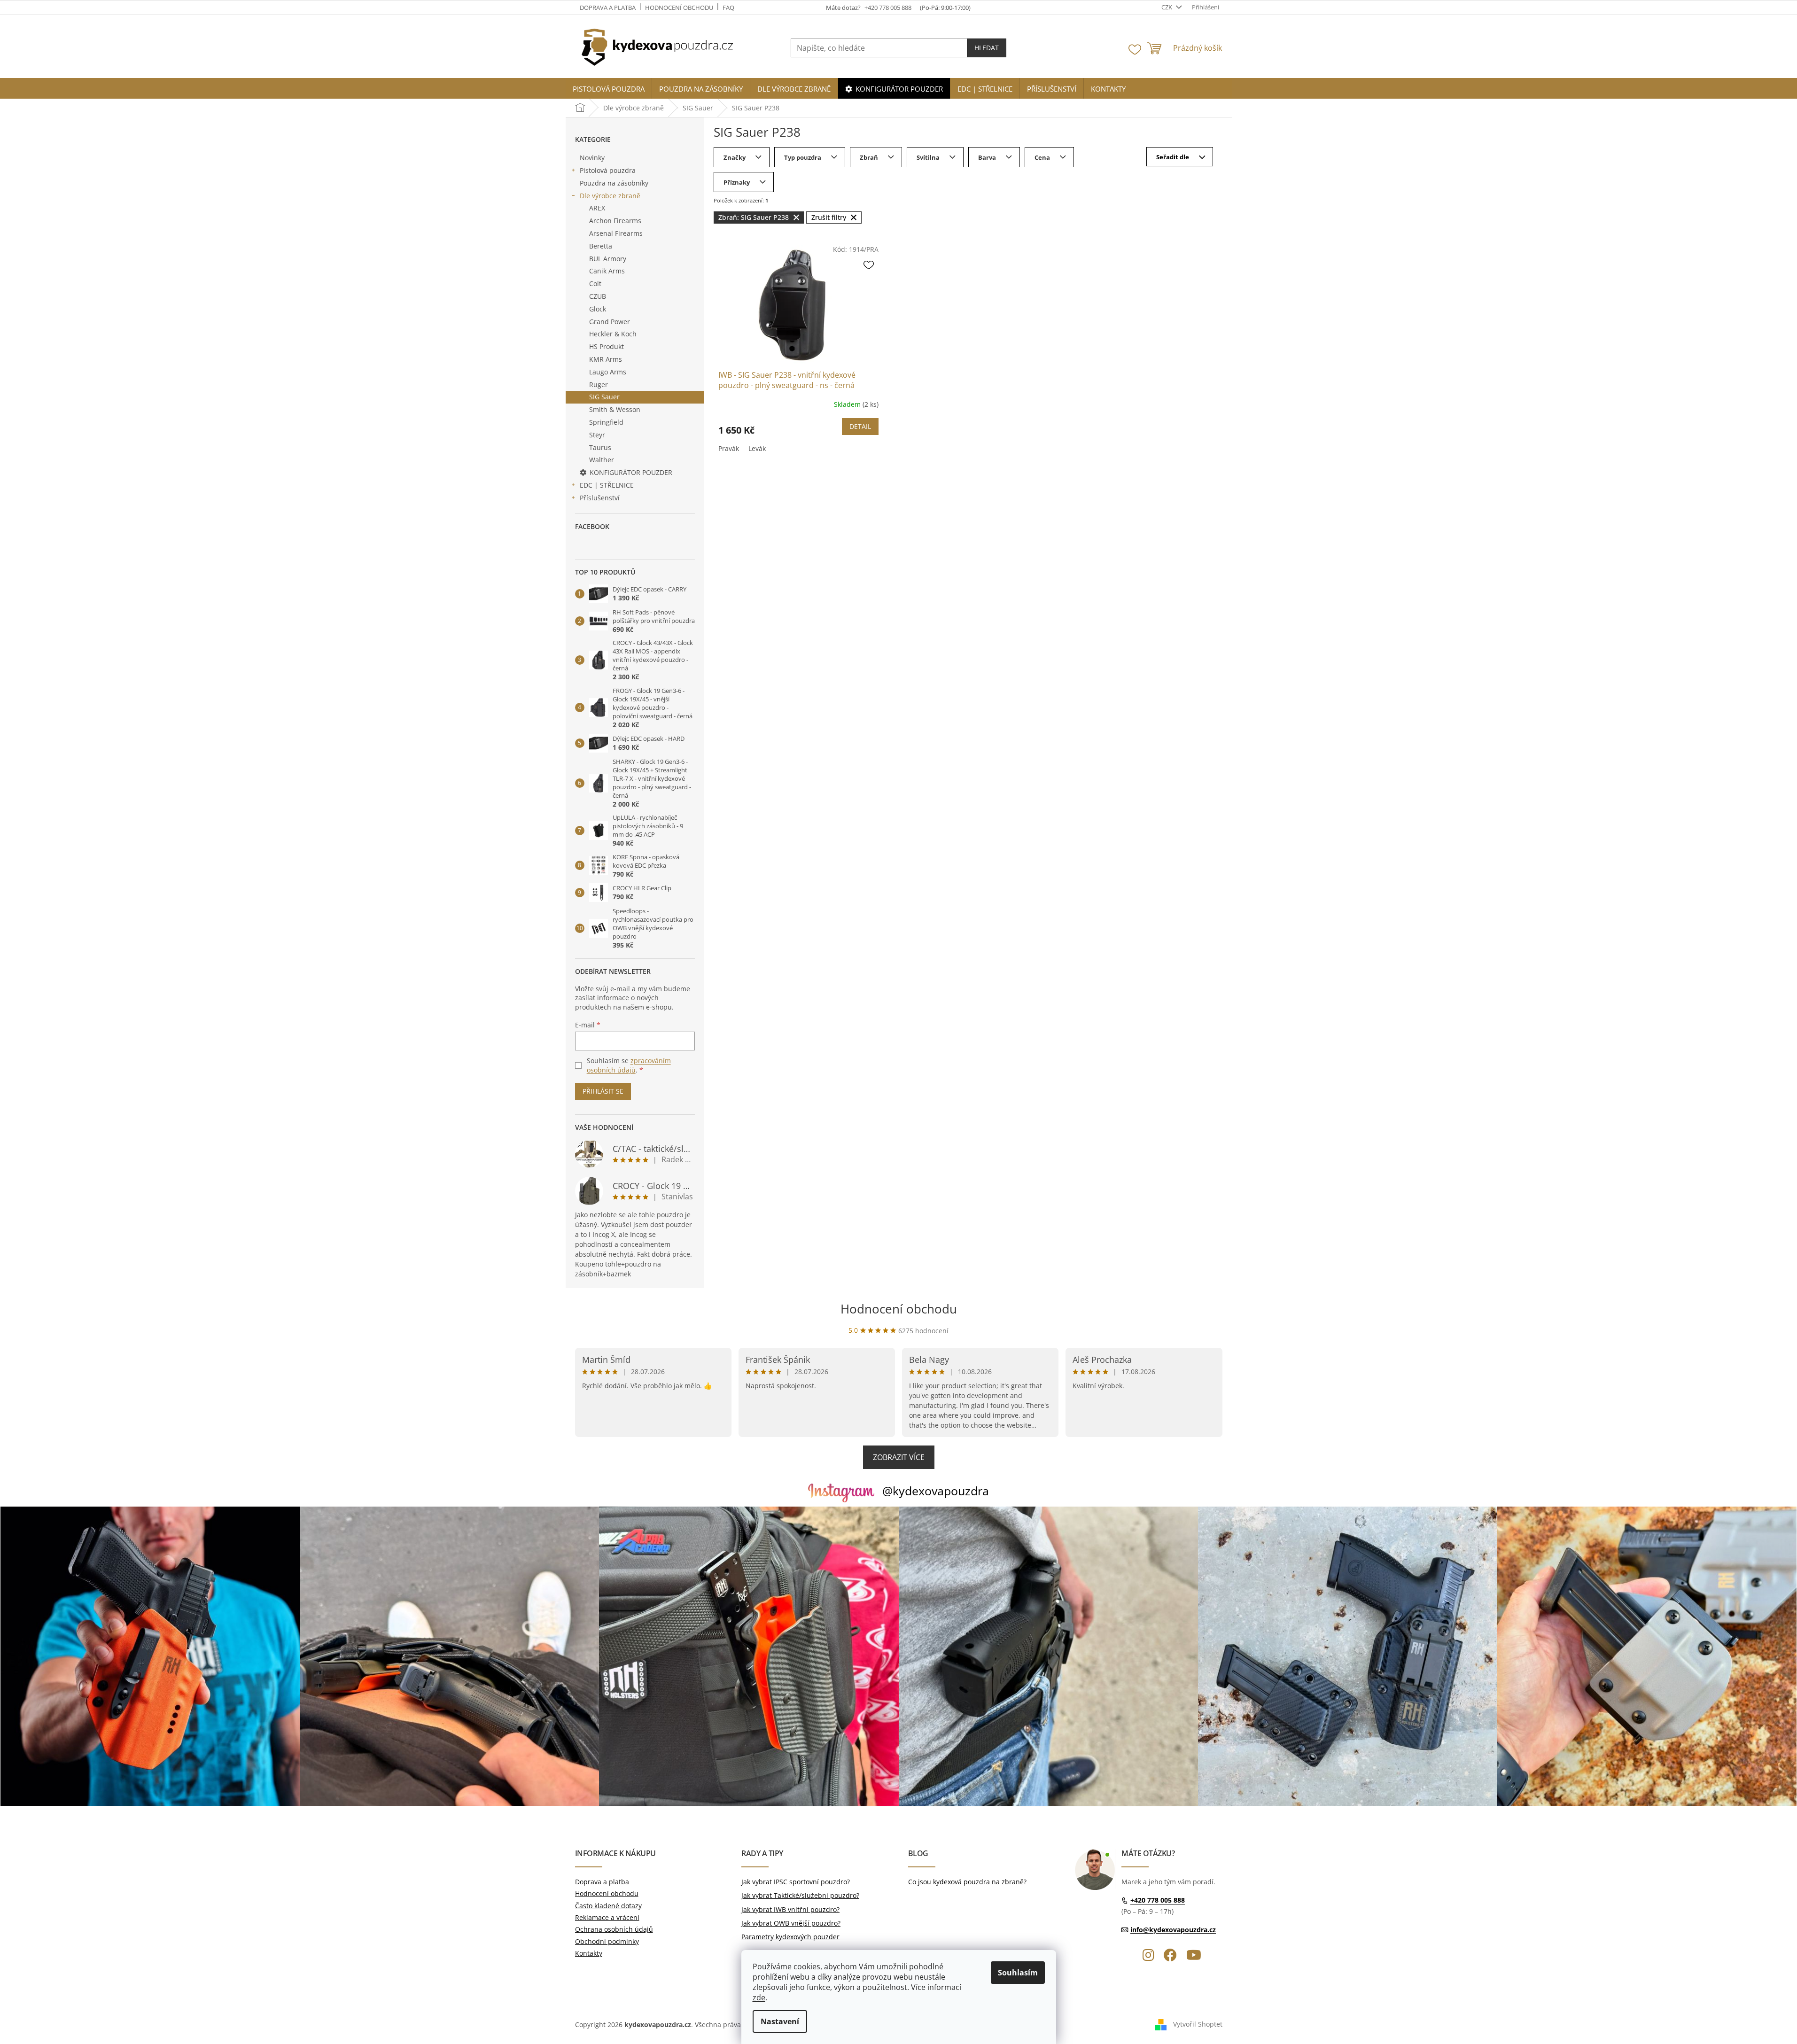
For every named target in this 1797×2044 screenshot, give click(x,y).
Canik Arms (607, 271)
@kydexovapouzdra (936, 1491)
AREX (597, 208)
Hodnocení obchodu (679, 8)
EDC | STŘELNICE (607, 485)
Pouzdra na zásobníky (614, 183)
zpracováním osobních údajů (629, 1065)
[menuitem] (609, 89)
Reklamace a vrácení (607, 1917)
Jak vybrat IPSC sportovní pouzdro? (796, 1882)
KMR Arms (606, 359)
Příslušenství (600, 498)
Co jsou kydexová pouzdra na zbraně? (967, 1882)
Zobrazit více (899, 1457)
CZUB (598, 296)
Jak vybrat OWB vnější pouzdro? (791, 1923)
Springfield (606, 422)
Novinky (592, 158)
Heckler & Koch (613, 334)
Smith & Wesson (615, 409)
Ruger (599, 385)
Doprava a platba (608, 8)
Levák (757, 448)
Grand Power (610, 322)
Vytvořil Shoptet (1198, 2024)
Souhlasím (1018, 1973)
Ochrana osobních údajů (614, 1929)
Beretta (601, 246)
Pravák (729, 448)
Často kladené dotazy (608, 1906)
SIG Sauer (604, 397)
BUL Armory (608, 259)
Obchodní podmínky (607, 1941)
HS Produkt (607, 346)
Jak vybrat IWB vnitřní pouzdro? (790, 1909)
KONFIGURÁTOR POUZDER (631, 472)
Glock (598, 309)
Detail (860, 426)
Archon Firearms (615, 221)
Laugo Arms (608, 372)
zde (759, 1997)
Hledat (987, 48)
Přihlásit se (603, 1091)
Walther (602, 460)
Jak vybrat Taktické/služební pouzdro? (800, 1895)
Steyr (597, 435)
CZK (1167, 7)
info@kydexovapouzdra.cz (1173, 1930)
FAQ (728, 8)
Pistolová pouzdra (608, 170)
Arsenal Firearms (616, 233)
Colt (595, 284)
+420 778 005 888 (1158, 1900)
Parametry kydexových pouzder (790, 1937)
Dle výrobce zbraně (610, 196)
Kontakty (589, 1953)
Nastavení (780, 2021)
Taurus (600, 447)
